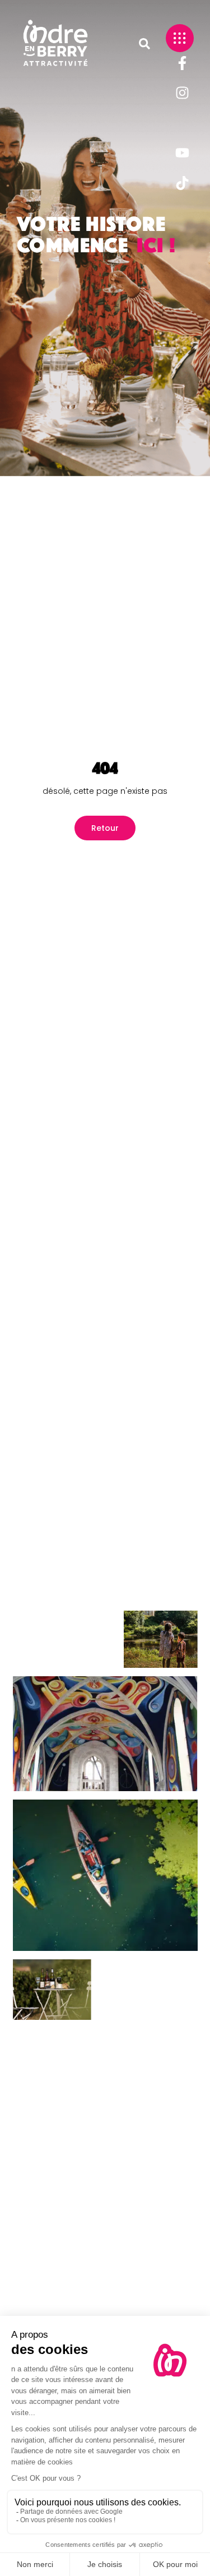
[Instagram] (182, 93)
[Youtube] (182, 153)
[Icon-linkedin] (182, 123)
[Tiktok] (182, 183)
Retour (105, 828)
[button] (144, 44)
